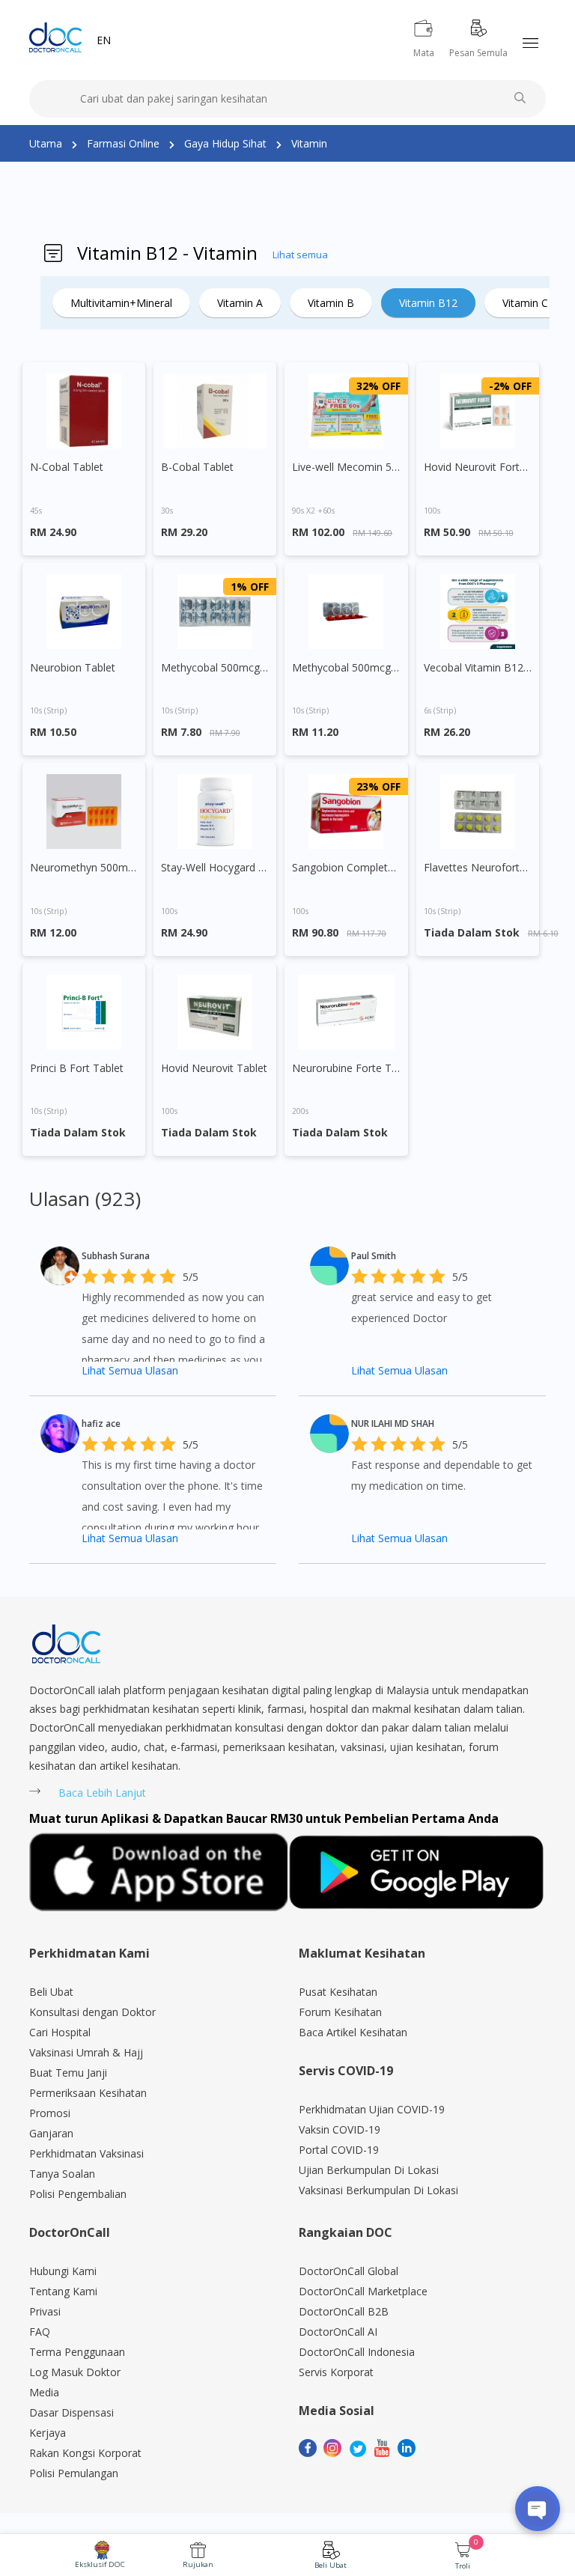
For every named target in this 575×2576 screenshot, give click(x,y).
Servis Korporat (336, 2372)
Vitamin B (331, 303)
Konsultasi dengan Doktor (92, 2012)
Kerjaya (48, 2433)
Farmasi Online (123, 143)
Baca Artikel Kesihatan (353, 2032)
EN (104, 40)
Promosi (50, 2113)
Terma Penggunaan (77, 2352)
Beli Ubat (331, 2565)
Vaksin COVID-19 (340, 2129)
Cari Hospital (60, 2032)
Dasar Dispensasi (72, 2412)
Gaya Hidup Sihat (225, 143)
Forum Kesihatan (340, 2012)
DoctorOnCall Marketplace (363, 2291)
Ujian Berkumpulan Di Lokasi (369, 2170)
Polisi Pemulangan (74, 2473)
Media (44, 2392)
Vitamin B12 (428, 303)
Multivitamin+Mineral (121, 303)
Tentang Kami (63, 2291)
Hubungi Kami (63, 2271)
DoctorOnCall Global (349, 2271)
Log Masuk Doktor (75, 2372)
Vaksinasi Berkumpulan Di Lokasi (378, 2190)
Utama (46, 143)
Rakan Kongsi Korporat (85, 2453)
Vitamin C (525, 303)
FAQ (40, 2332)
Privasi (45, 2311)
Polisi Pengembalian (78, 2194)
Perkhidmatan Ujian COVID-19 (372, 2109)
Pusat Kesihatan (338, 1992)
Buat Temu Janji (68, 2073)
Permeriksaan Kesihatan (88, 2093)
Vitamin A (240, 303)
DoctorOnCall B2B (344, 2311)
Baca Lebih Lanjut (102, 1793)
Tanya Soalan (62, 2174)
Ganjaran (51, 2133)
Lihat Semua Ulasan (130, 1370)
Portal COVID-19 (339, 2150)
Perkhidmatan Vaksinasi (86, 2153)
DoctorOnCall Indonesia (357, 2352)
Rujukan (198, 2564)
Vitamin (309, 143)
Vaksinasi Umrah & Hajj (86, 2052)
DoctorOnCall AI (338, 2332)
